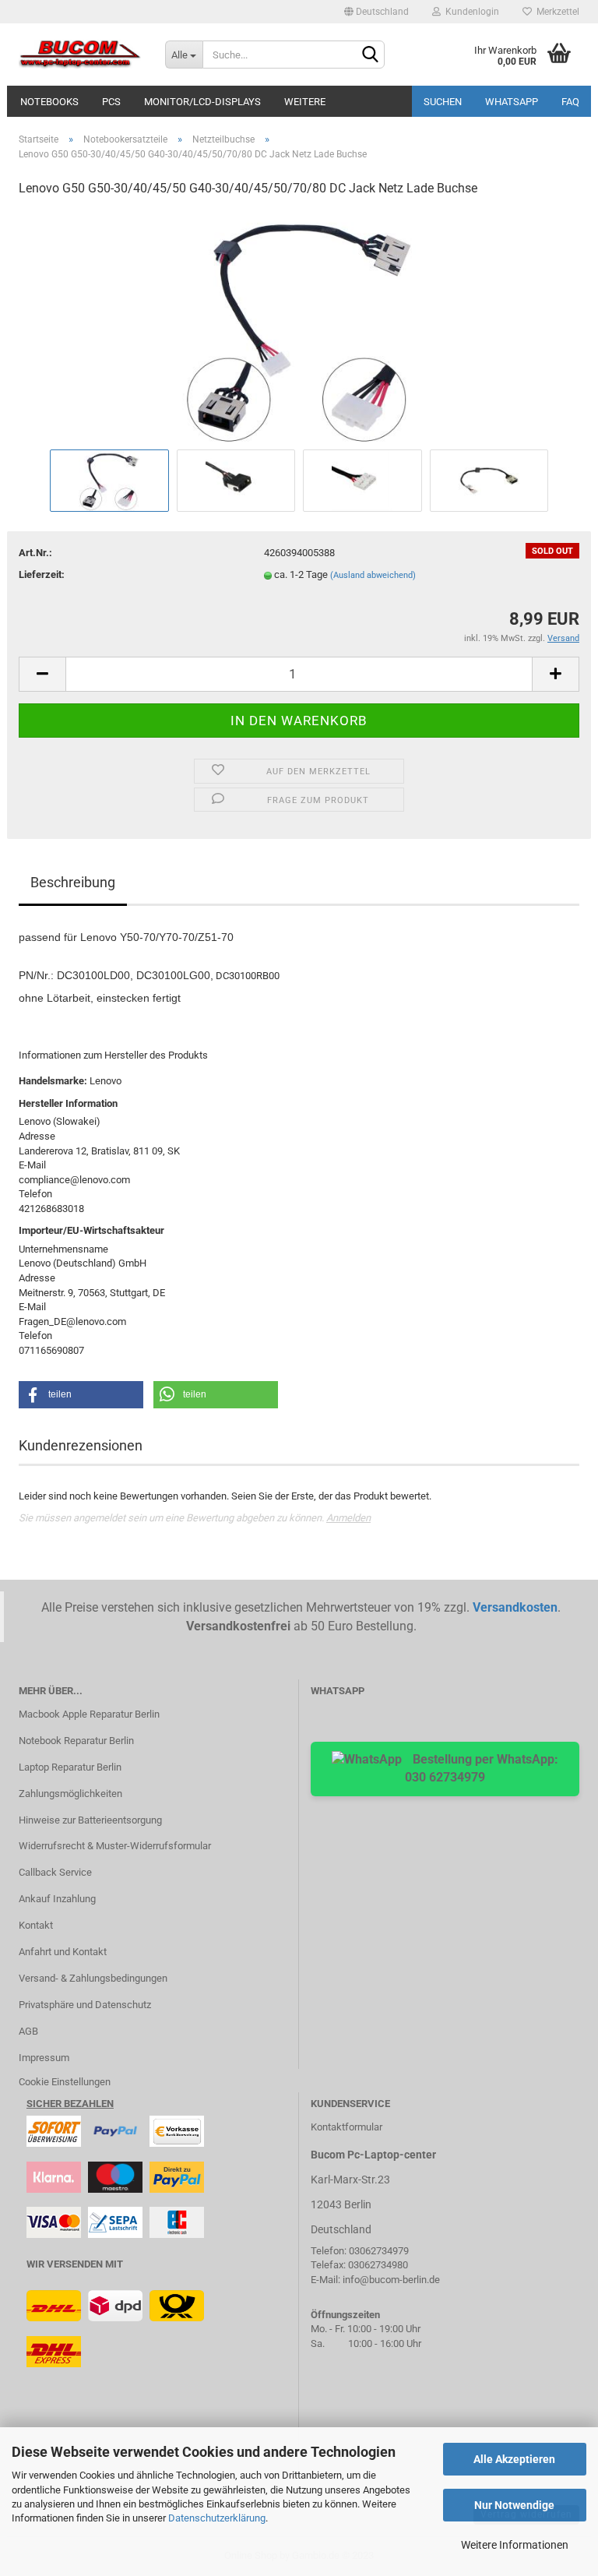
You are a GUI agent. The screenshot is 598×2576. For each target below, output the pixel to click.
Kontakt (36, 1925)
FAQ (570, 102)
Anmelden (348, 1518)
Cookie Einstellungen (65, 2082)
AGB (28, 2031)
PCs (111, 102)
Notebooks (49, 102)
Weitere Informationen (515, 2545)
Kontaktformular (346, 2127)
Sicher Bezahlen (70, 2104)
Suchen (443, 102)
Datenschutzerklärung (217, 2518)
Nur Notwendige (514, 2505)
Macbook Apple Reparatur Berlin (89, 1714)
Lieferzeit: (42, 574)
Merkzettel (556, 12)
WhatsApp (512, 102)
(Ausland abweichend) (373, 575)
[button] (81, 1395)
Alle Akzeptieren (514, 2459)
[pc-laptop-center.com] (80, 55)
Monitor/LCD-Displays (202, 102)
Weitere (305, 102)
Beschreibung (73, 882)
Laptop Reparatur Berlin (70, 1767)
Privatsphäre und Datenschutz (85, 2005)
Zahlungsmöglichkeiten (70, 1794)
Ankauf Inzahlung (57, 1899)
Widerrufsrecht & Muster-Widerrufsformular (115, 1846)
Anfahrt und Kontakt (63, 1952)
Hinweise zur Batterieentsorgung (90, 1820)
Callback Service (55, 1872)
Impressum (44, 2058)
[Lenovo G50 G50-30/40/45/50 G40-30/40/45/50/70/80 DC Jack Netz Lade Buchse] (299, 328)
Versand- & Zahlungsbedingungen (93, 1978)
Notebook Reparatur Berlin (76, 1741)
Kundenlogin (470, 12)
